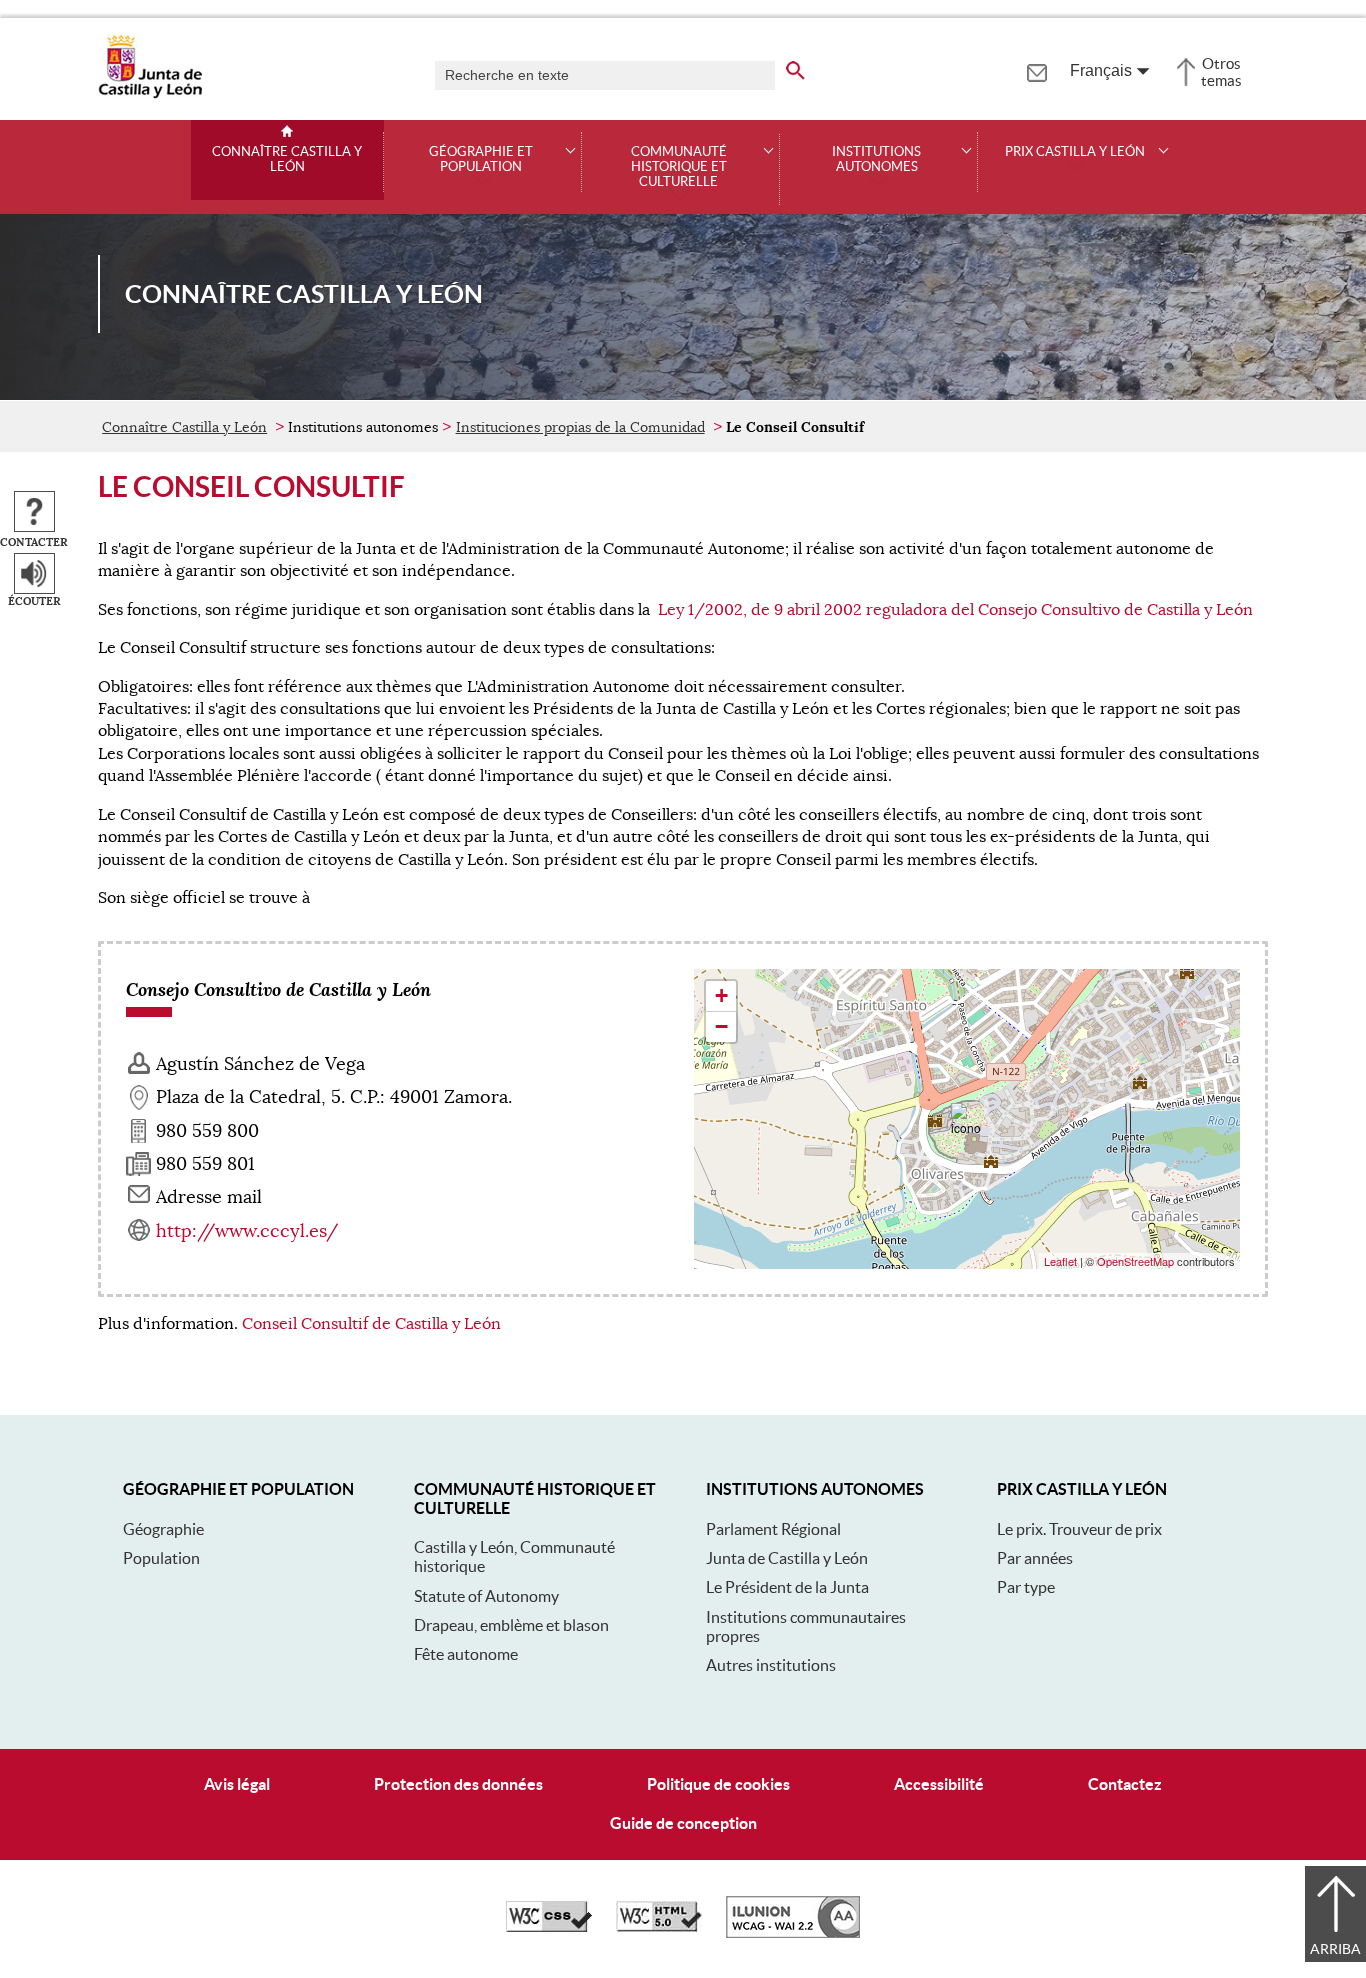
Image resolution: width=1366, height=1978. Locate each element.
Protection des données (458, 1784)
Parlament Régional (773, 1529)
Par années (1035, 1558)
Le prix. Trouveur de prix (1079, 1529)
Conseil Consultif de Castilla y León (371, 1324)
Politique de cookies (718, 1784)
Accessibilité (939, 1784)
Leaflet (1060, 1261)
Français (1101, 70)
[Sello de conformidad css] (549, 1927)
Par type (1026, 1587)
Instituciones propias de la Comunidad (580, 427)
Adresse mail (209, 1197)
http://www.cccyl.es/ (247, 1231)
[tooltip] (1036, 70)
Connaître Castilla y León (287, 159)
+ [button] (721, 995)
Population (161, 1558)
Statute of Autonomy (486, 1596)
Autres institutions (771, 1665)
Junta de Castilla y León (787, 1558)
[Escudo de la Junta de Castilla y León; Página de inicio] (150, 94)
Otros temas (1221, 72)
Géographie (163, 1529)
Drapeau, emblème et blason (511, 1625)
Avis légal (237, 1784)
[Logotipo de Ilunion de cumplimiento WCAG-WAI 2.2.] (793, 1933)
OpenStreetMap (1135, 1261)
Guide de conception (683, 1823)
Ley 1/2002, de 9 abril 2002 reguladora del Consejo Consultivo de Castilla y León (955, 610)
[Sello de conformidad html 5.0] (659, 1927)
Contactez (1125, 1784)
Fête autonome (466, 1654)
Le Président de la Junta (787, 1587)
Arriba (1335, 1949)
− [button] (721, 1026)
